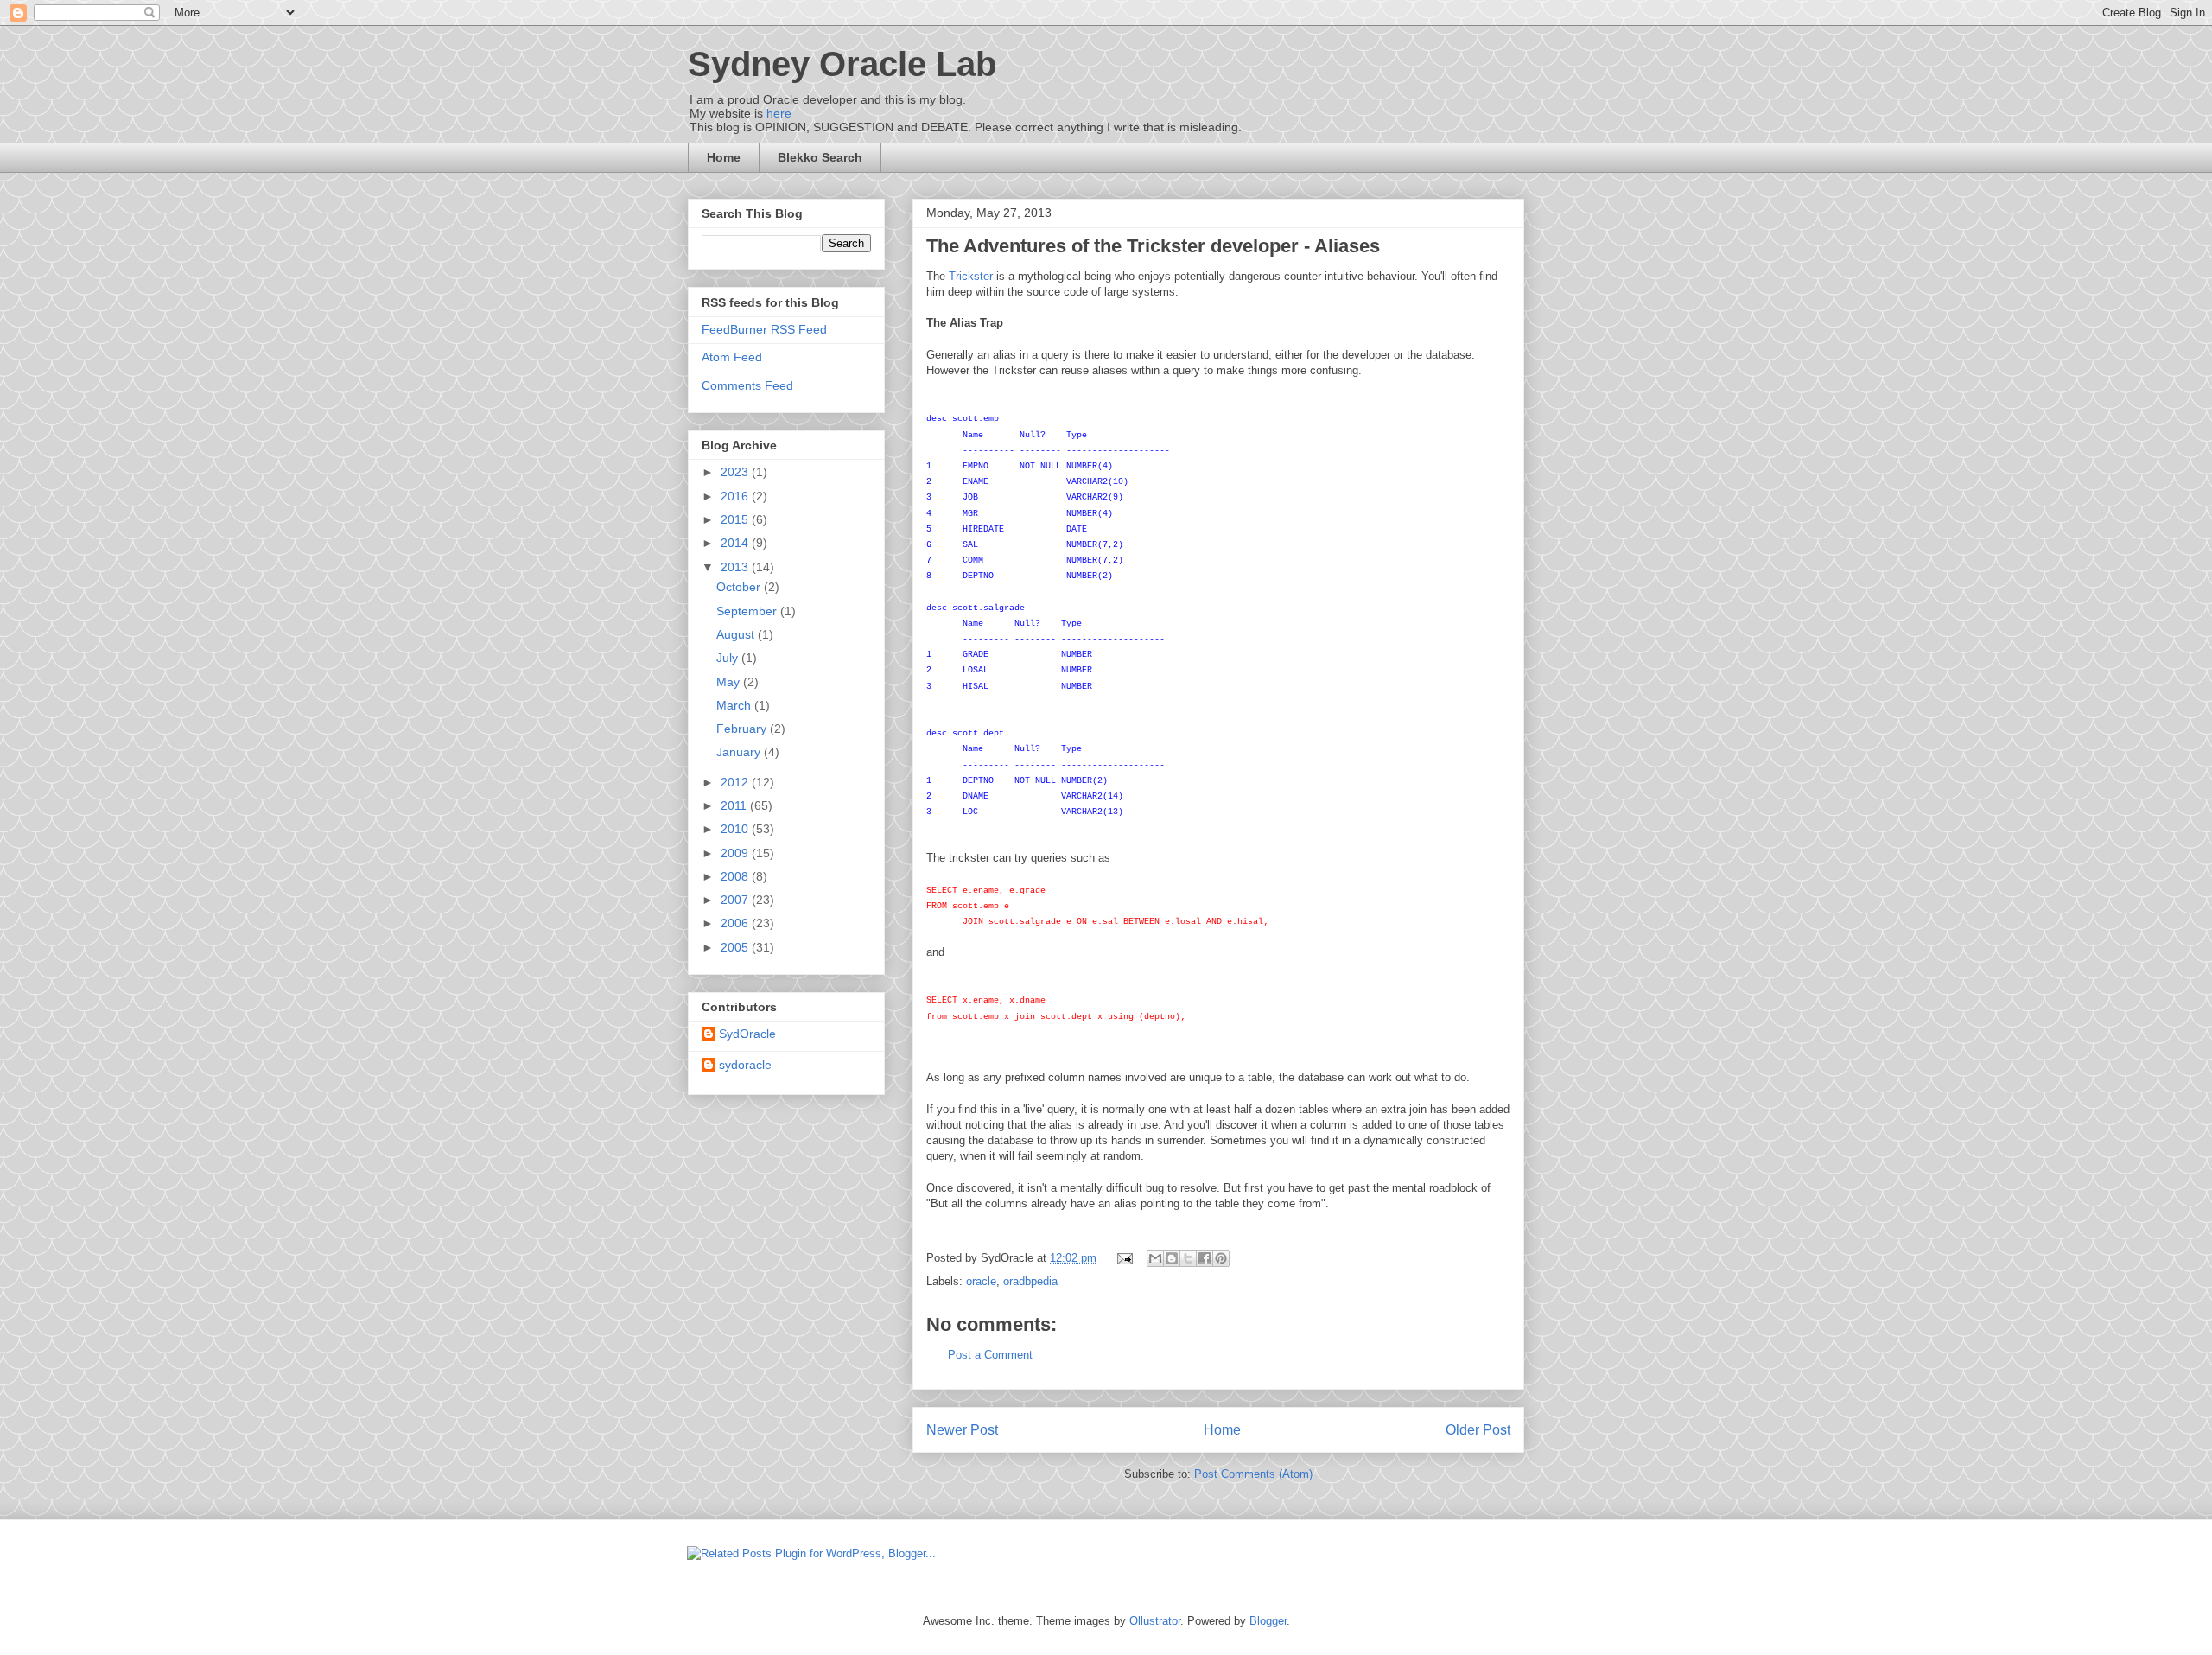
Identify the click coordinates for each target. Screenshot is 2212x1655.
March (735, 705)
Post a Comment (990, 1355)
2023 (736, 472)
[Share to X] (1188, 1258)
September (748, 611)
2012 (736, 782)
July (729, 658)
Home (724, 157)
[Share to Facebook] (1205, 1258)
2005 (736, 947)
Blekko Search (820, 157)
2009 (736, 853)
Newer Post (962, 1430)
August (737, 634)
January (740, 752)
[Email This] (1155, 1258)
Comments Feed (747, 385)
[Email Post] (1124, 1258)
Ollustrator (1155, 1621)
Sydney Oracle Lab (842, 64)
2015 (736, 519)
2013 (736, 567)
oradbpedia (1030, 1281)
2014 (736, 543)
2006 (736, 923)
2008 (736, 876)
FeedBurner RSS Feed (764, 329)
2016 (736, 496)
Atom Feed (732, 357)
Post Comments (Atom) (1253, 1474)
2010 (736, 829)
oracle (981, 1281)
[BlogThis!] (1172, 1258)
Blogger (1268, 1621)
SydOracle (747, 1034)
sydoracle (745, 1065)
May (730, 682)
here (779, 113)
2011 (735, 805)
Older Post (1478, 1430)
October (740, 587)
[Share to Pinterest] (1221, 1258)
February (743, 729)
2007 (736, 900)
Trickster (971, 276)
